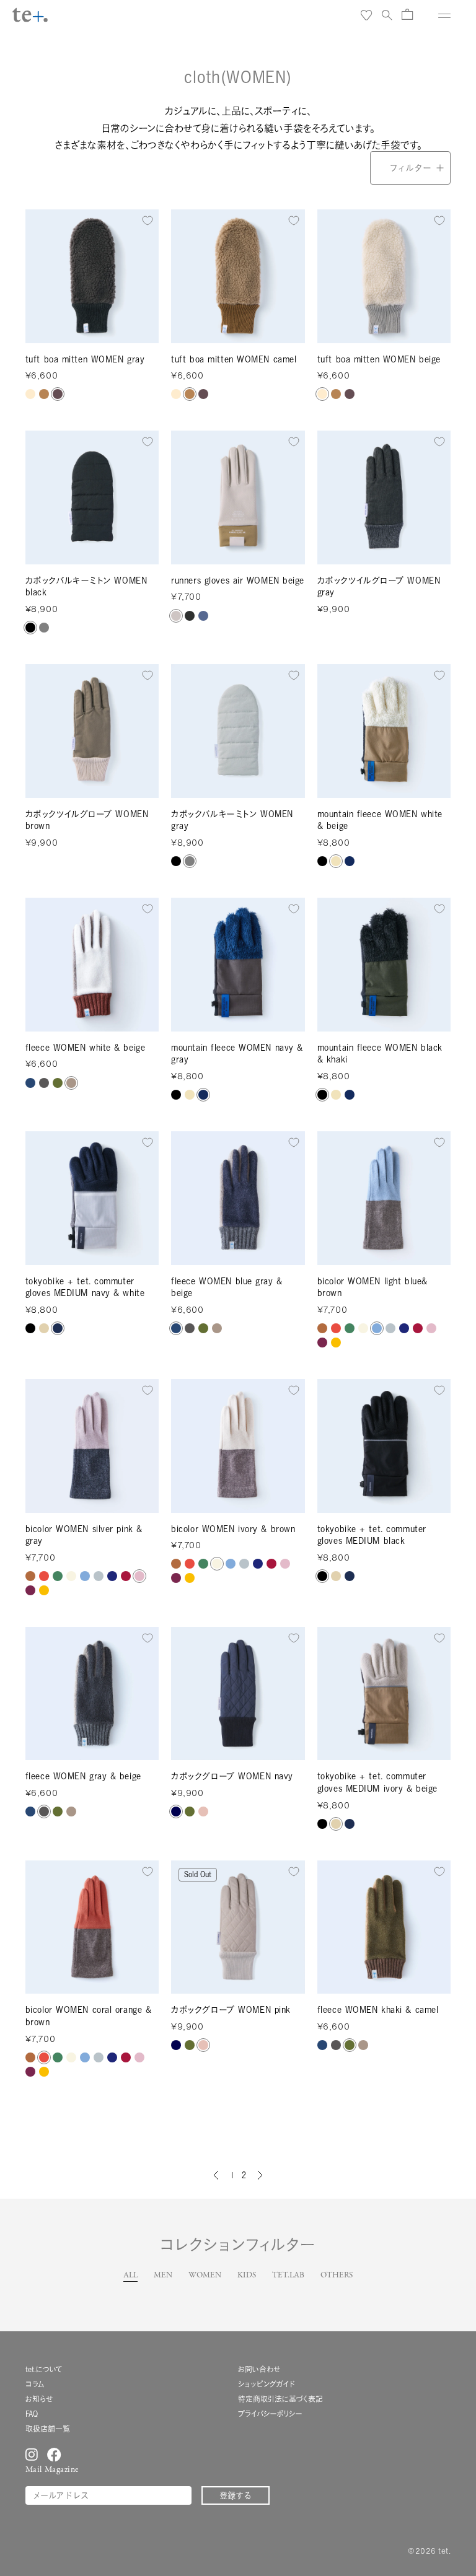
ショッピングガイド (267, 2384)
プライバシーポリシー (270, 2414)
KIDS (247, 2276)
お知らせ (39, 2399)
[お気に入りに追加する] (148, 221)
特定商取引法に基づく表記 (280, 2399)
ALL (130, 2276)
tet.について (44, 2369)
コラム (35, 2384)
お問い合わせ (259, 2369)
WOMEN (205, 2276)
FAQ (32, 2414)
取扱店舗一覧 (48, 2429)
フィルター (410, 168)
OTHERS (337, 2276)
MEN (163, 2276)
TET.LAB (288, 2276)
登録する (236, 2495)
